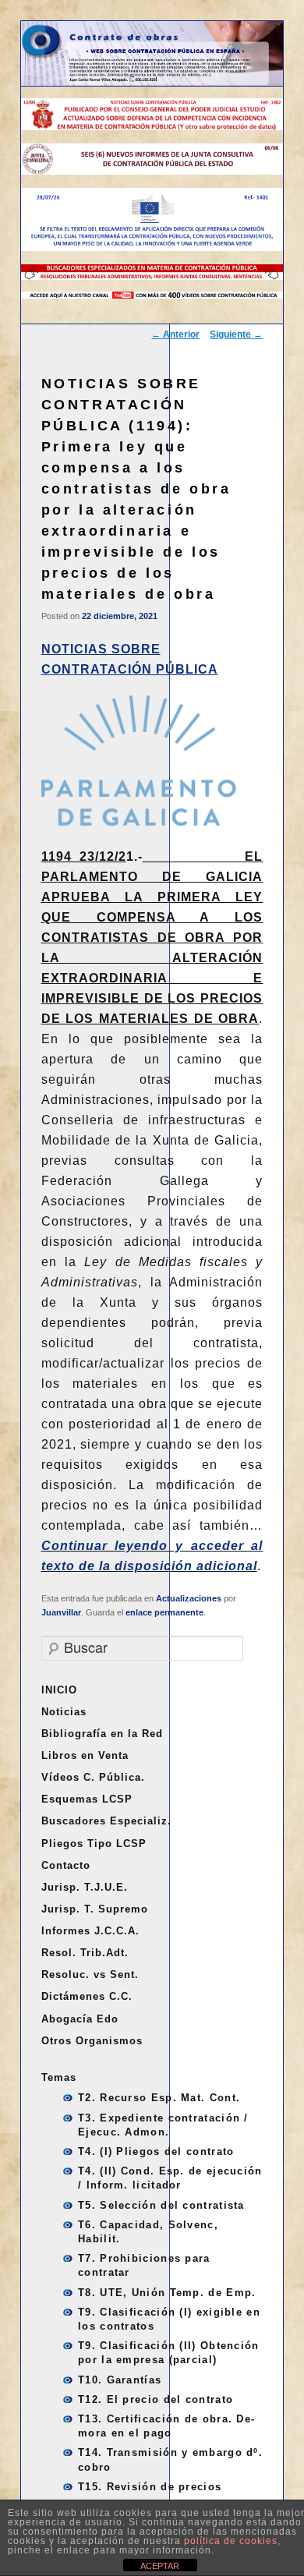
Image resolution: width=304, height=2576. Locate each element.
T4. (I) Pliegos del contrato (156, 2151)
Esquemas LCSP (87, 1799)
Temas (59, 2077)
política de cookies (231, 2541)
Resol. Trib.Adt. (85, 1953)
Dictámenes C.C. (87, 1996)
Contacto (66, 1865)
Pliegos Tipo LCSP (94, 1844)
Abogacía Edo (80, 2019)
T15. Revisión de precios (150, 2487)
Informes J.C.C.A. (90, 1931)
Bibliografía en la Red (102, 1734)
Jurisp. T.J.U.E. (85, 1887)
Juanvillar (61, 1612)
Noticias (64, 1712)
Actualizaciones (189, 1598)
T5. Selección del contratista (161, 2205)
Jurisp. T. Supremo (95, 1909)
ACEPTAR (160, 2566)
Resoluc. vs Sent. (90, 1974)
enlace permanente (164, 1612)
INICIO (59, 1690)
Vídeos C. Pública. (93, 1777)
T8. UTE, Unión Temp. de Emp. (167, 2293)
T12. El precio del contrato (156, 2399)
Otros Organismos (92, 2041)
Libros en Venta (85, 1755)
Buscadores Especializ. (106, 1821)
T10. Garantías (120, 2380)
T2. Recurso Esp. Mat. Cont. (159, 2098)
